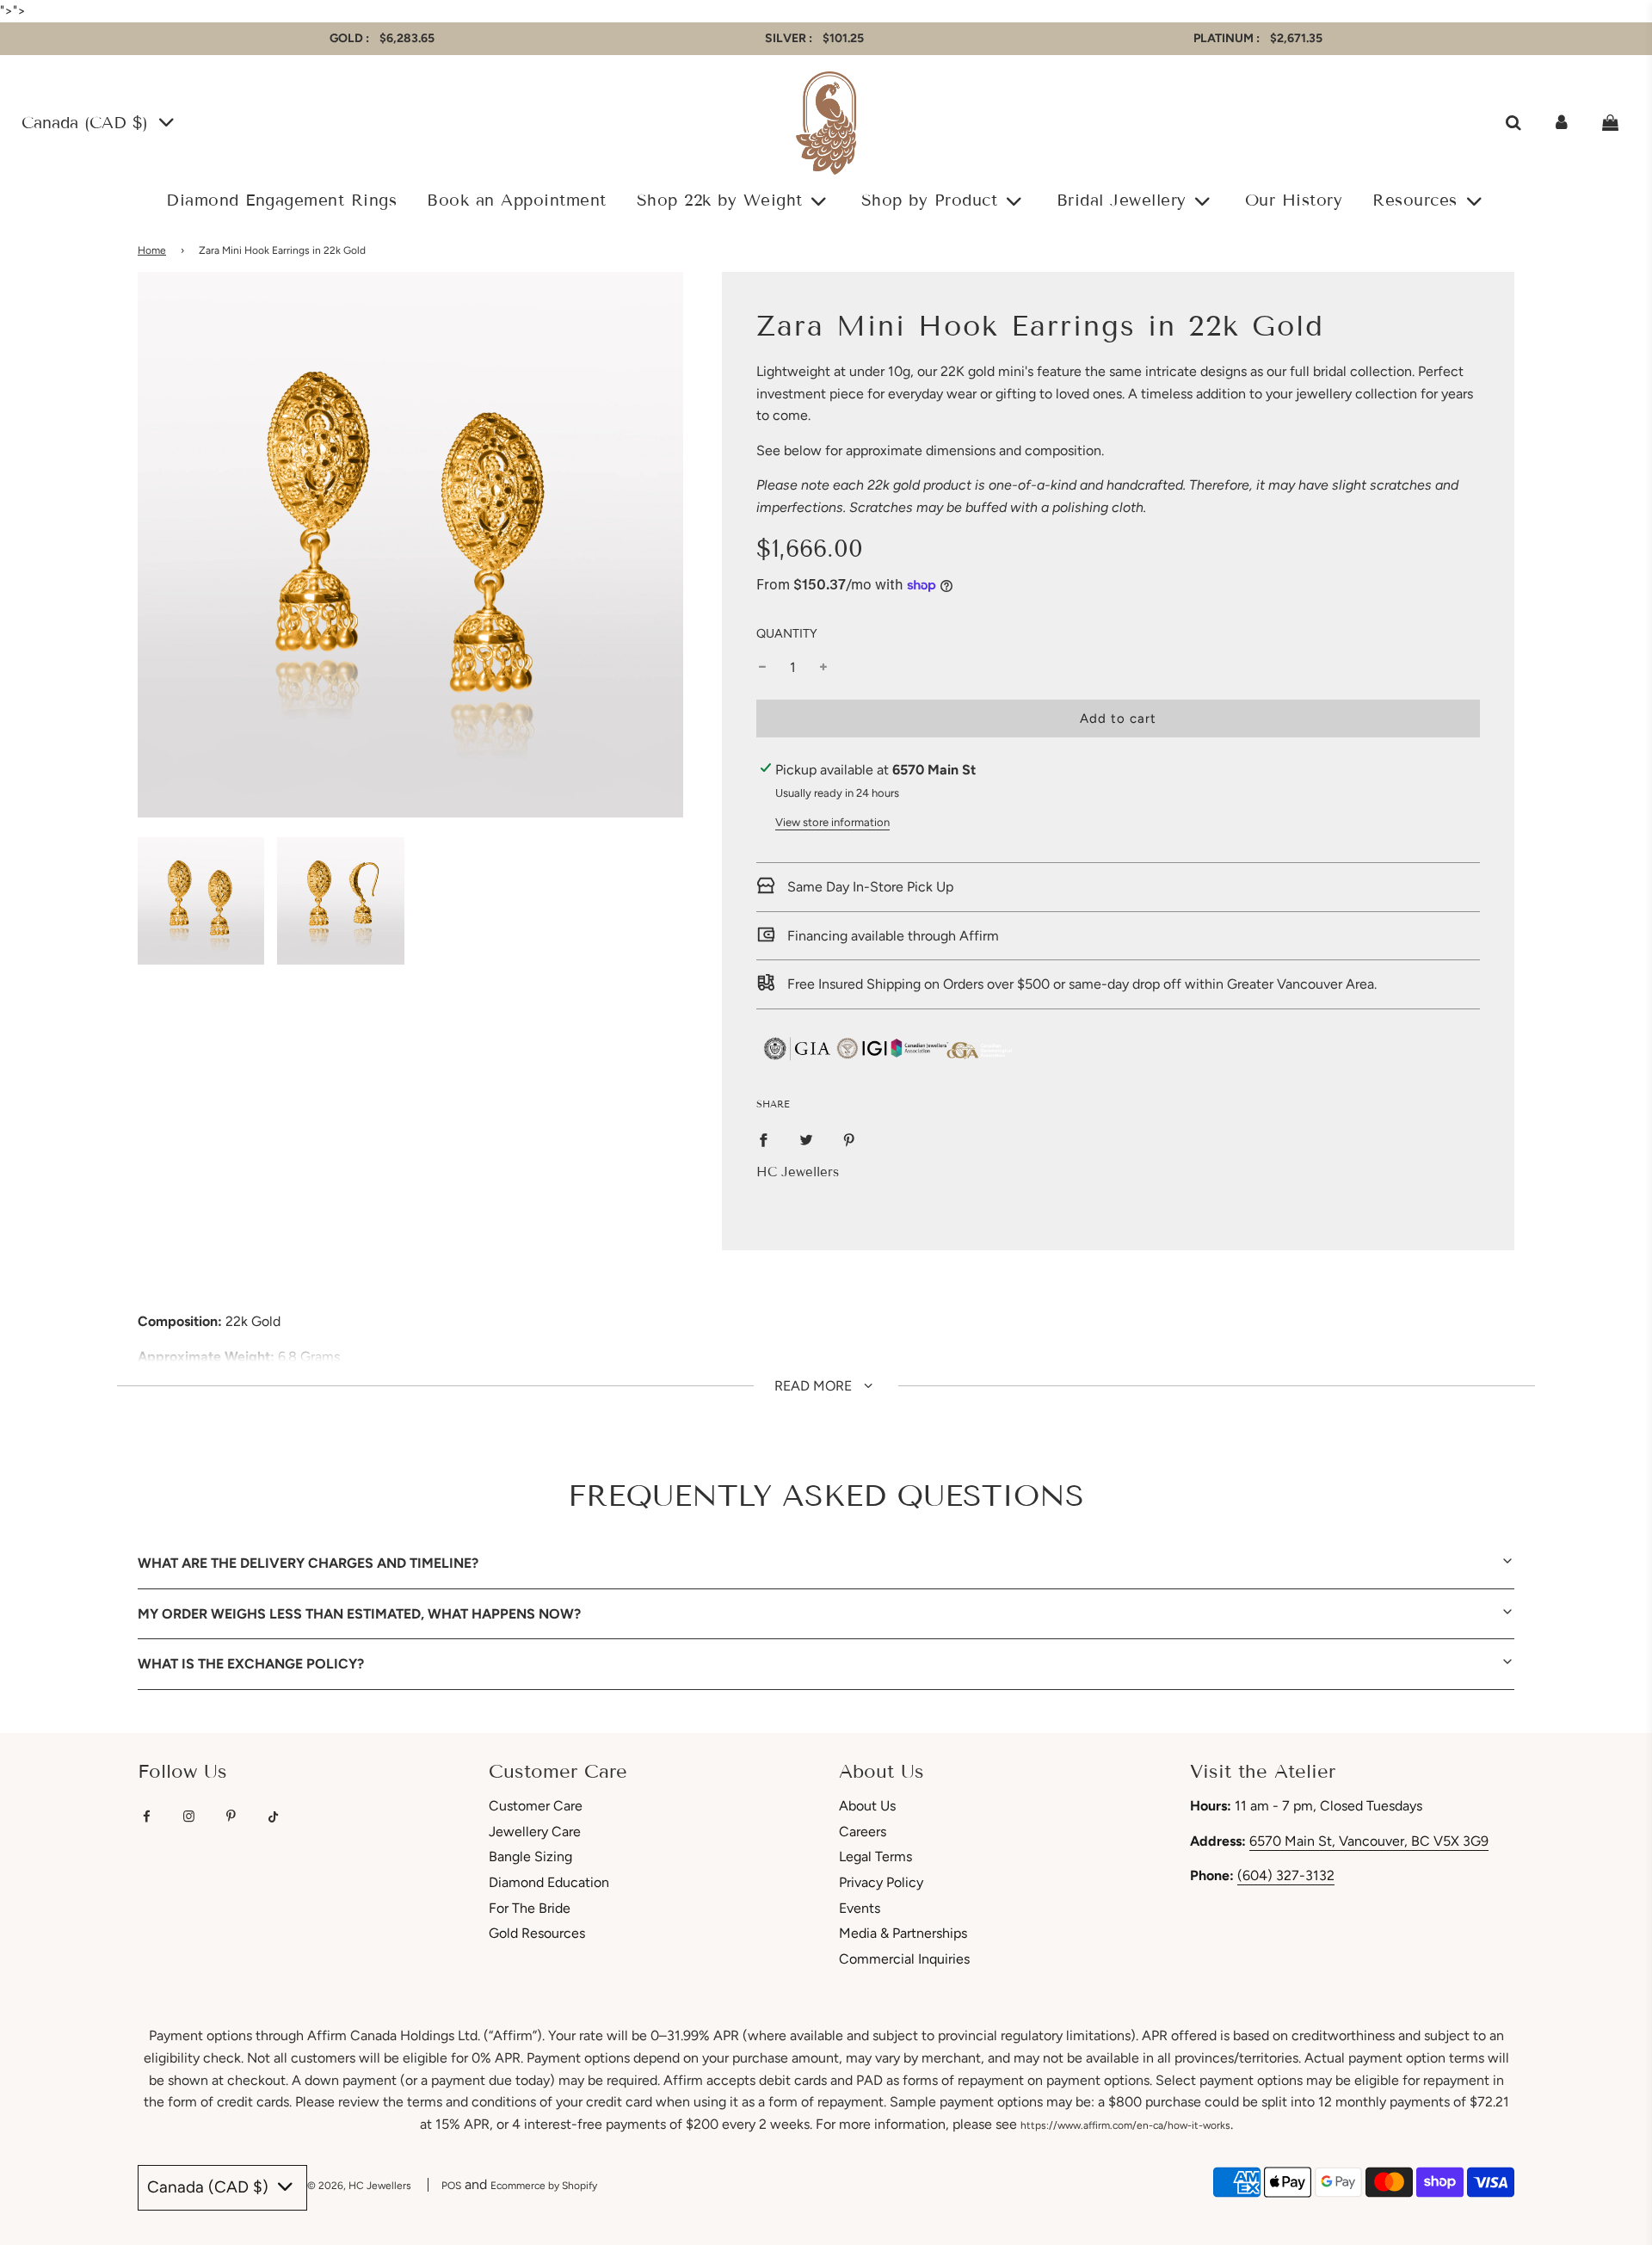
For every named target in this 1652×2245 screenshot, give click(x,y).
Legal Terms (875, 1856)
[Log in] (1562, 123)
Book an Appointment (517, 200)
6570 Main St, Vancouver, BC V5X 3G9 (1369, 1841)
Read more (815, 1386)
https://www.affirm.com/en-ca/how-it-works (1125, 2125)
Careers (863, 1832)
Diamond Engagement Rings (281, 200)
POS (451, 2186)
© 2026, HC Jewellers (359, 2186)
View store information (832, 822)
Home (152, 250)
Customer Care (536, 1806)
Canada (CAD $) (88, 123)
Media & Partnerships (903, 1933)
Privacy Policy (881, 1882)
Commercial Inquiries (904, 1959)
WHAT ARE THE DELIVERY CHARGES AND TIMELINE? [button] (308, 1563)
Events (860, 1908)
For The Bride (530, 1908)
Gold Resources (537, 1933)
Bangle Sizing (530, 1856)
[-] (762, 668)
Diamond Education (549, 1882)
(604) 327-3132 (1286, 1875)
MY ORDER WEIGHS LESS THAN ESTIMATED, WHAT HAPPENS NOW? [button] (359, 1614)
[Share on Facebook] (763, 1139)
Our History (1294, 200)
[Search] (1513, 123)
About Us (867, 1806)
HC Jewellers (798, 1172)
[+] (823, 668)
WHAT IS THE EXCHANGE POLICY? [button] (251, 1664)
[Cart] (1612, 123)
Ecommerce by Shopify (544, 2186)
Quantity (787, 633)
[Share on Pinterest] (849, 1139)
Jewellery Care (535, 1832)
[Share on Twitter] (806, 1139)
